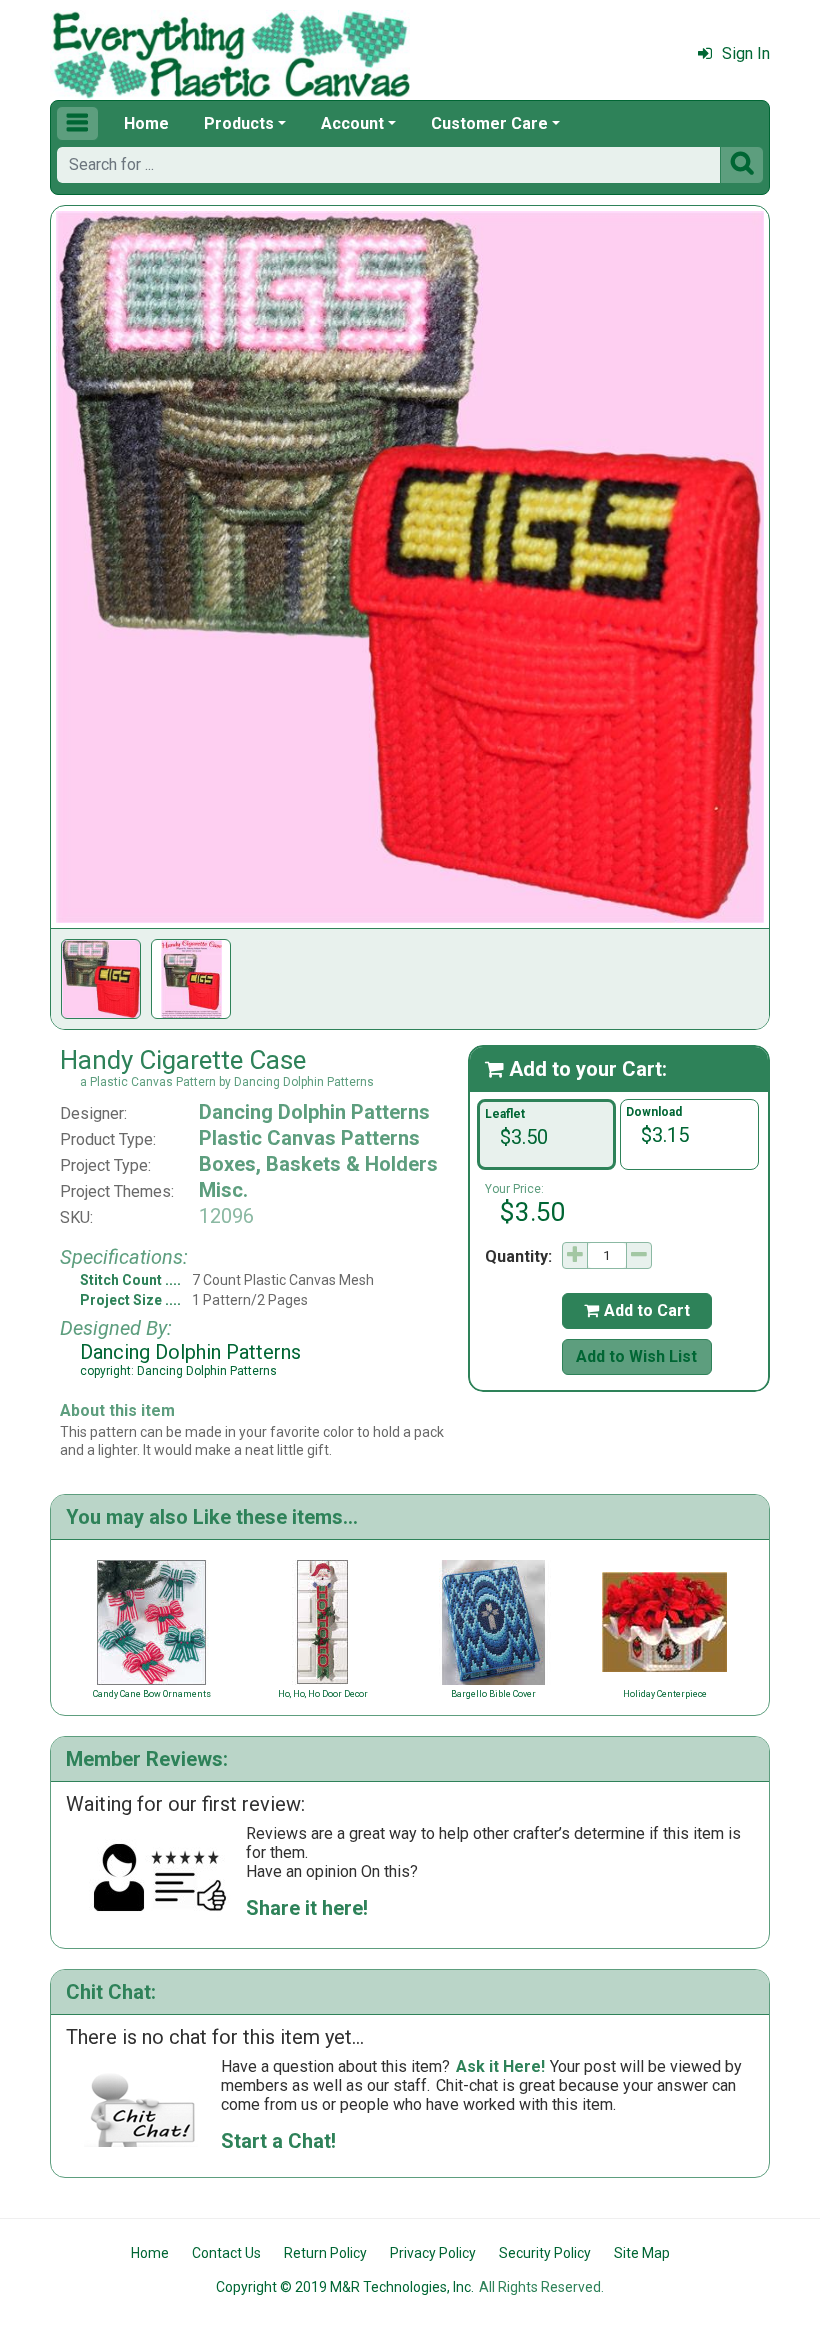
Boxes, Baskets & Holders (318, 1164)
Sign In (746, 53)
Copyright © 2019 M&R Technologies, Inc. (345, 2287)
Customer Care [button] (489, 123)
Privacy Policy (433, 2253)
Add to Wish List (636, 1356)
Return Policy (325, 2253)
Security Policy (545, 2253)
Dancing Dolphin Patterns (314, 1112)
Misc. (223, 1190)
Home (146, 123)
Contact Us (226, 2253)
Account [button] (352, 123)
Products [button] (239, 123)
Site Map (642, 2253)
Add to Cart (637, 1310)
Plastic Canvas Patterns (309, 1138)
